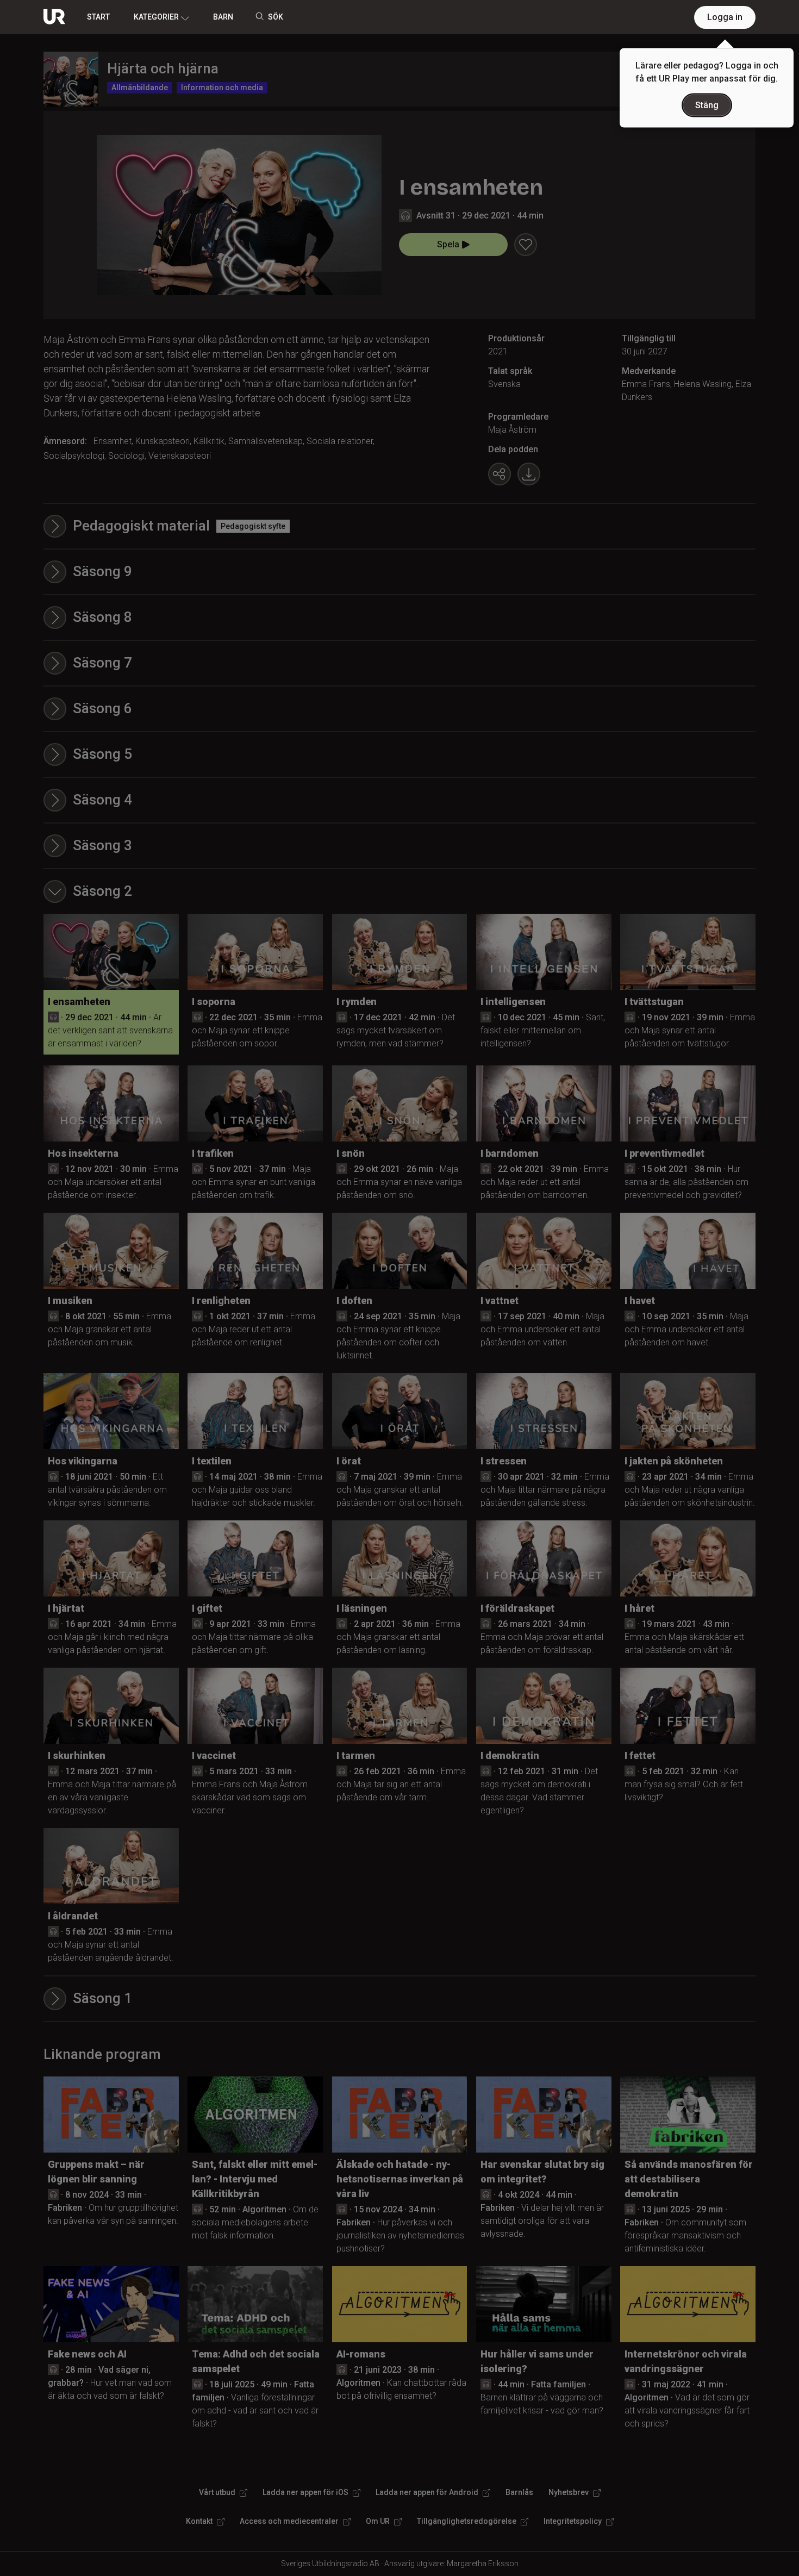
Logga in (725, 17)
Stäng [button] (707, 105)
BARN (223, 17)
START (98, 17)
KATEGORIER (156, 17)
